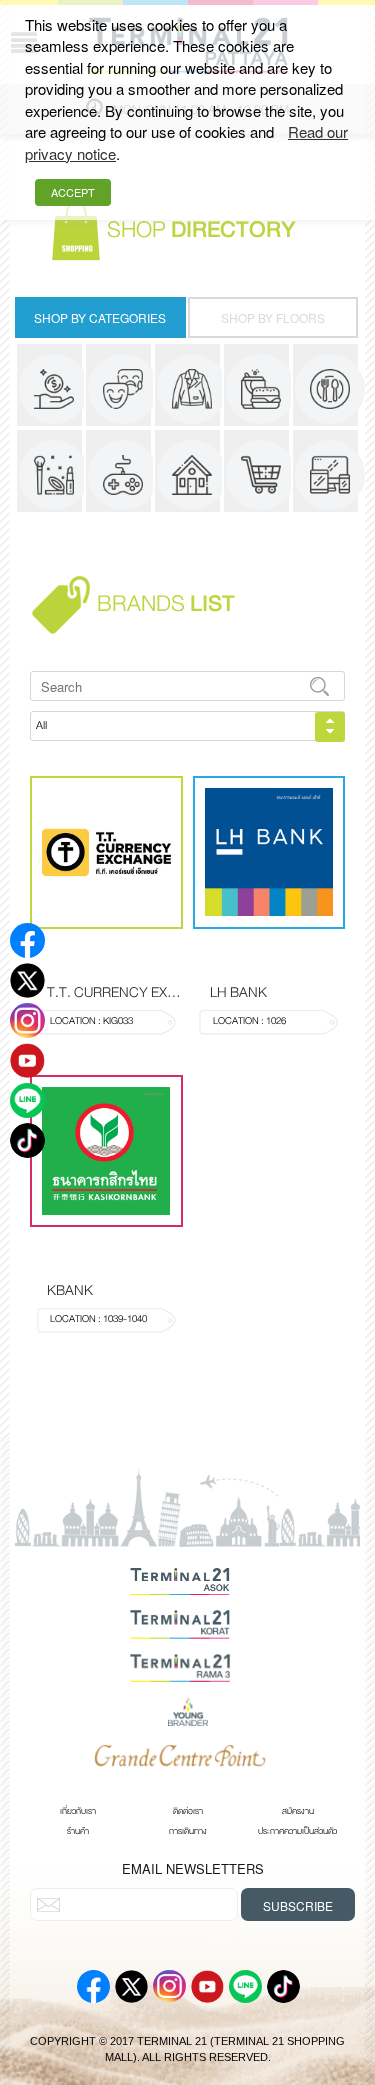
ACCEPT (73, 192)
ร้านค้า (78, 1831)
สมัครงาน (298, 1811)
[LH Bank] (269, 852)
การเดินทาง (188, 1831)
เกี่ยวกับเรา (78, 1811)
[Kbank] (106, 1151)
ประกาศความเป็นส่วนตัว (297, 1831)
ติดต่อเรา (188, 1811)
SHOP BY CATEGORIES (100, 317)
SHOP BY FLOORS (273, 317)
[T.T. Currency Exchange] (106, 852)
